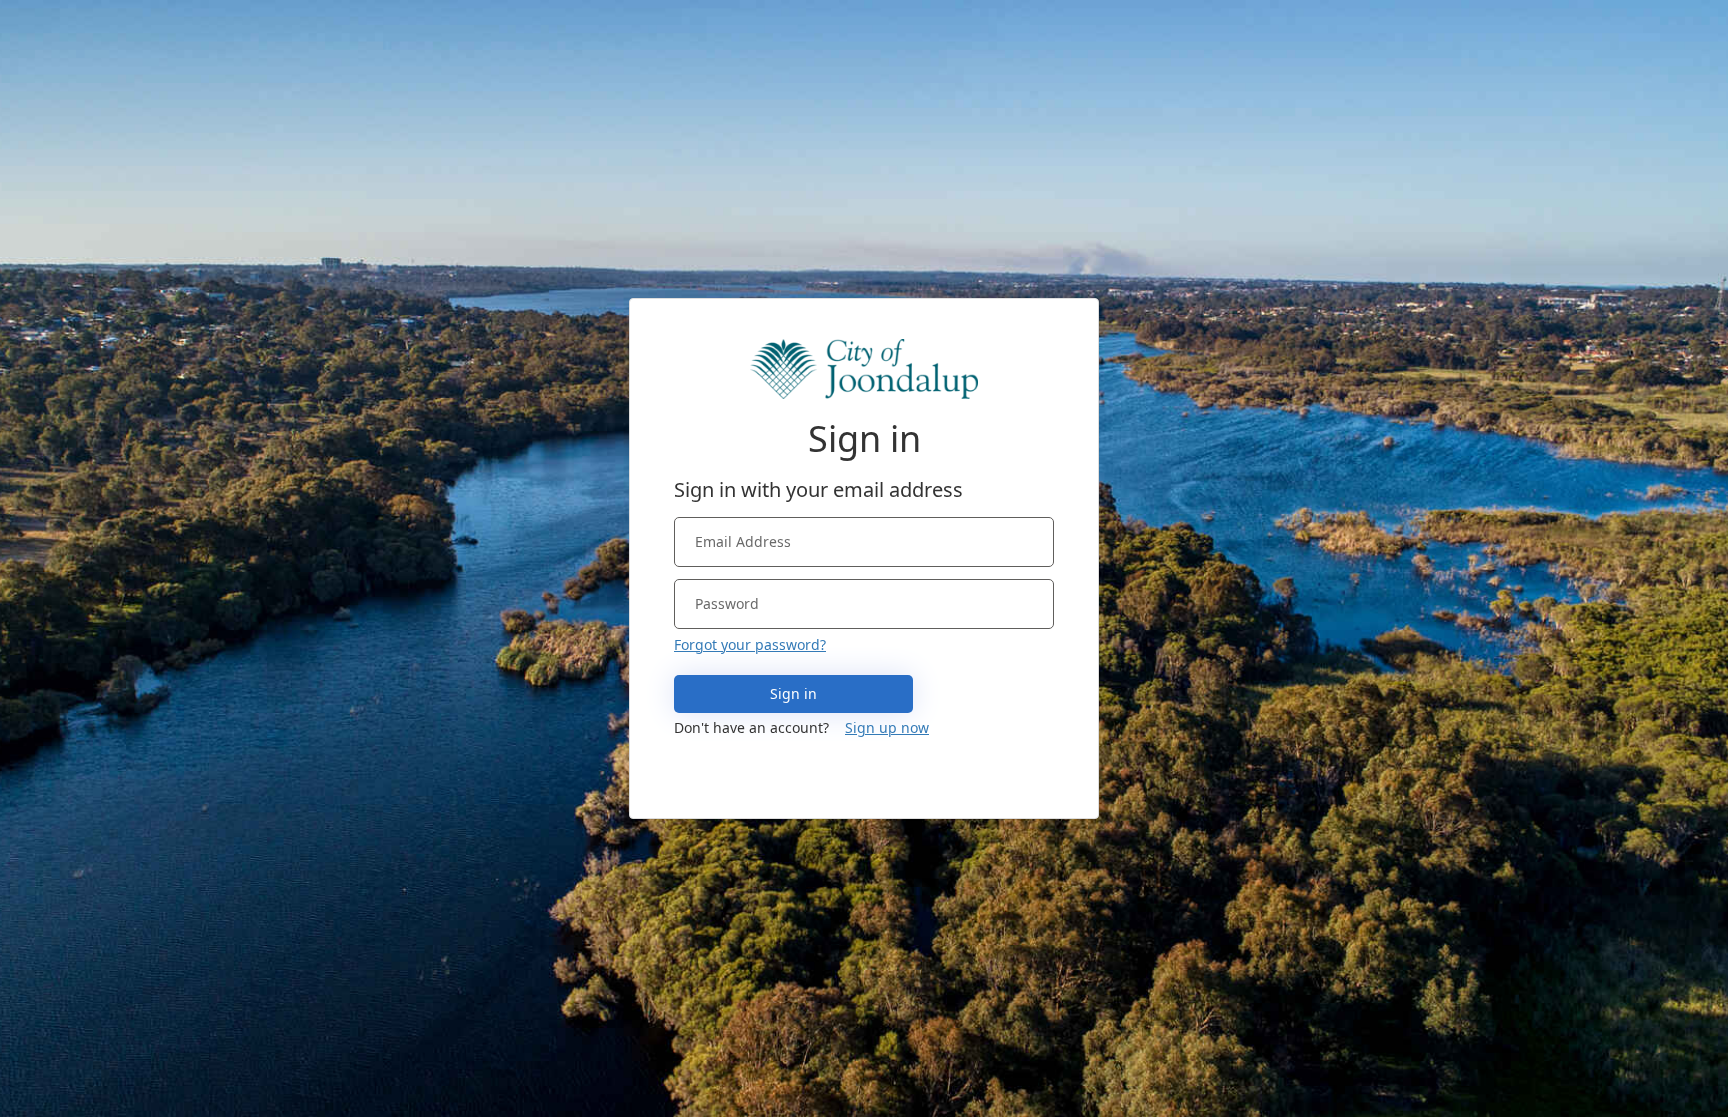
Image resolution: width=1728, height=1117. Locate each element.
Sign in (793, 693)
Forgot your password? (750, 644)
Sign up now (887, 727)
